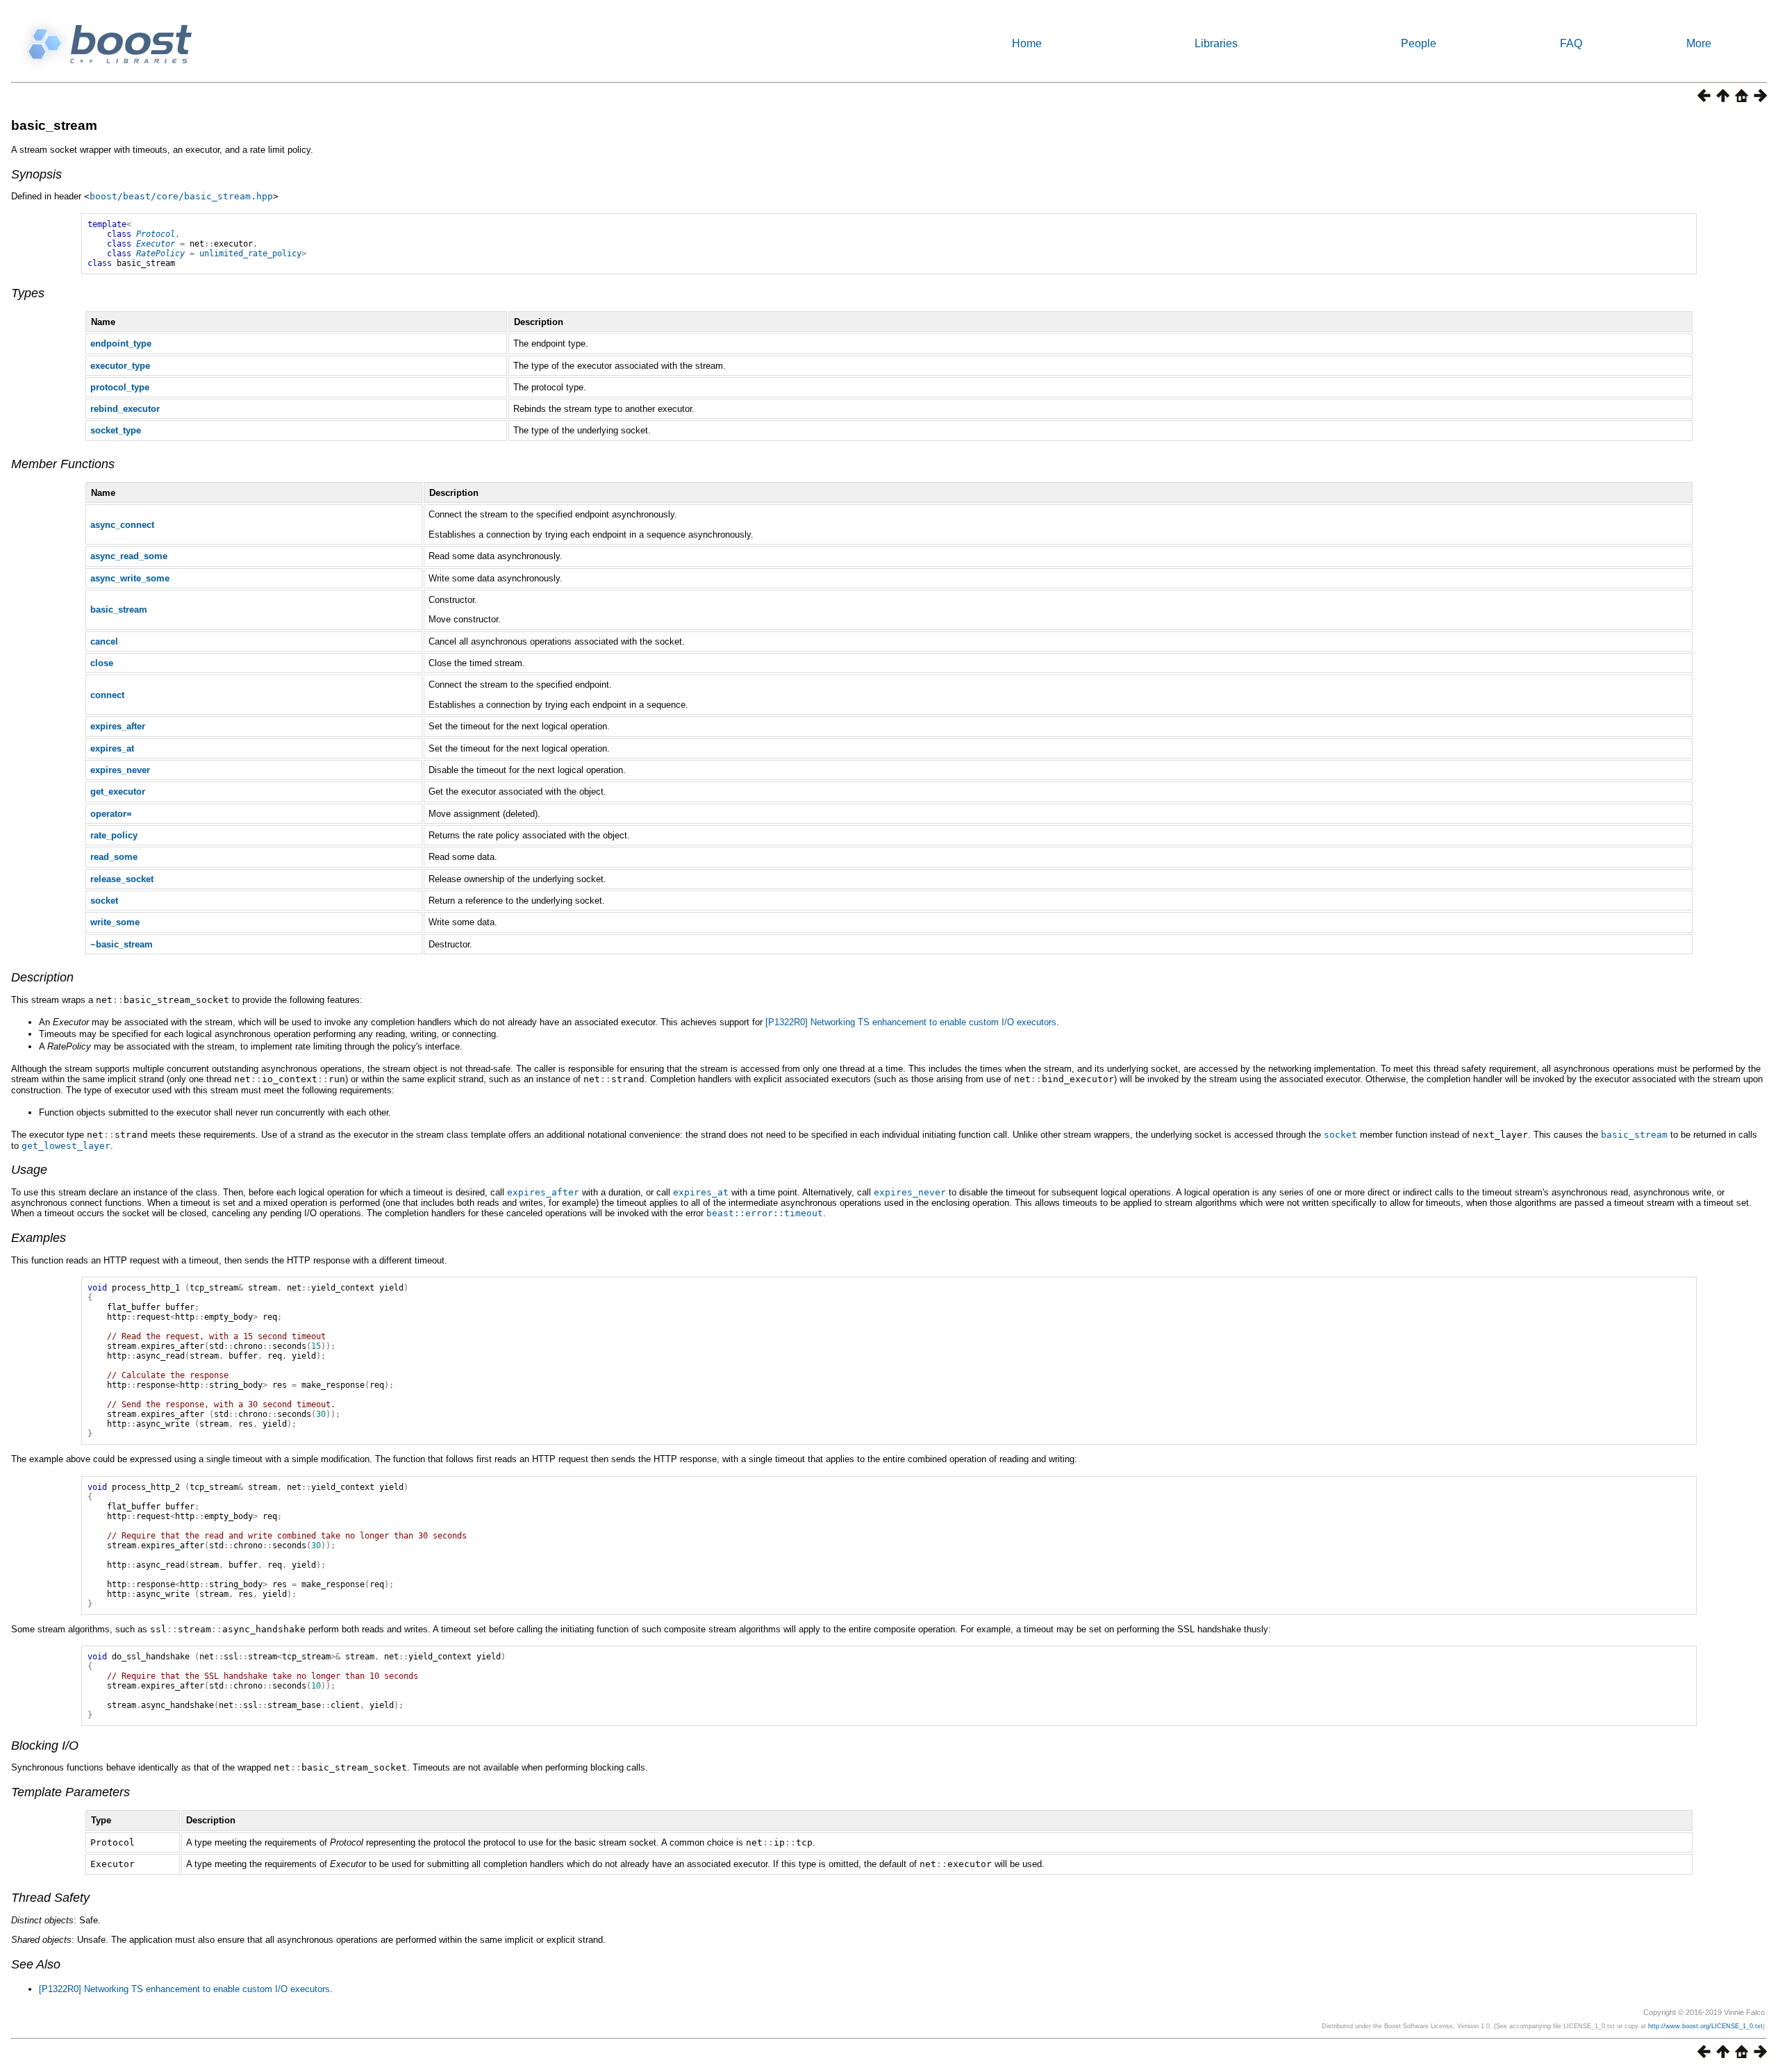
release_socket (122, 879)
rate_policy (114, 835)
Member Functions (63, 464)
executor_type (120, 366)
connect (107, 695)
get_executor (118, 791)
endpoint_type (121, 343)
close (102, 663)
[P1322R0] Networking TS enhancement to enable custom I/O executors (911, 1022)
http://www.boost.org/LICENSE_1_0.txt (1705, 2026)
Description (42, 977)
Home (1027, 43)
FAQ (1571, 43)
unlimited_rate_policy (250, 254)
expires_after (118, 726)
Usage (29, 1170)
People (1419, 43)
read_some (114, 857)
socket (104, 901)
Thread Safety (50, 1898)
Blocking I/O (45, 1746)
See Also (36, 1964)
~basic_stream (122, 944)
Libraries (1216, 43)
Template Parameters (70, 1792)
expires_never (120, 770)
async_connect (122, 525)
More (1699, 43)
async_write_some (130, 578)
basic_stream (54, 125)
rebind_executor (125, 409)
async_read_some (129, 556)
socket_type (116, 430)
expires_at (112, 748)
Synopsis (36, 174)
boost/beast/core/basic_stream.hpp (181, 196)
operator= (111, 814)
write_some (115, 922)
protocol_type (120, 387)
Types (28, 293)
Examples (39, 1238)
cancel (104, 641)
